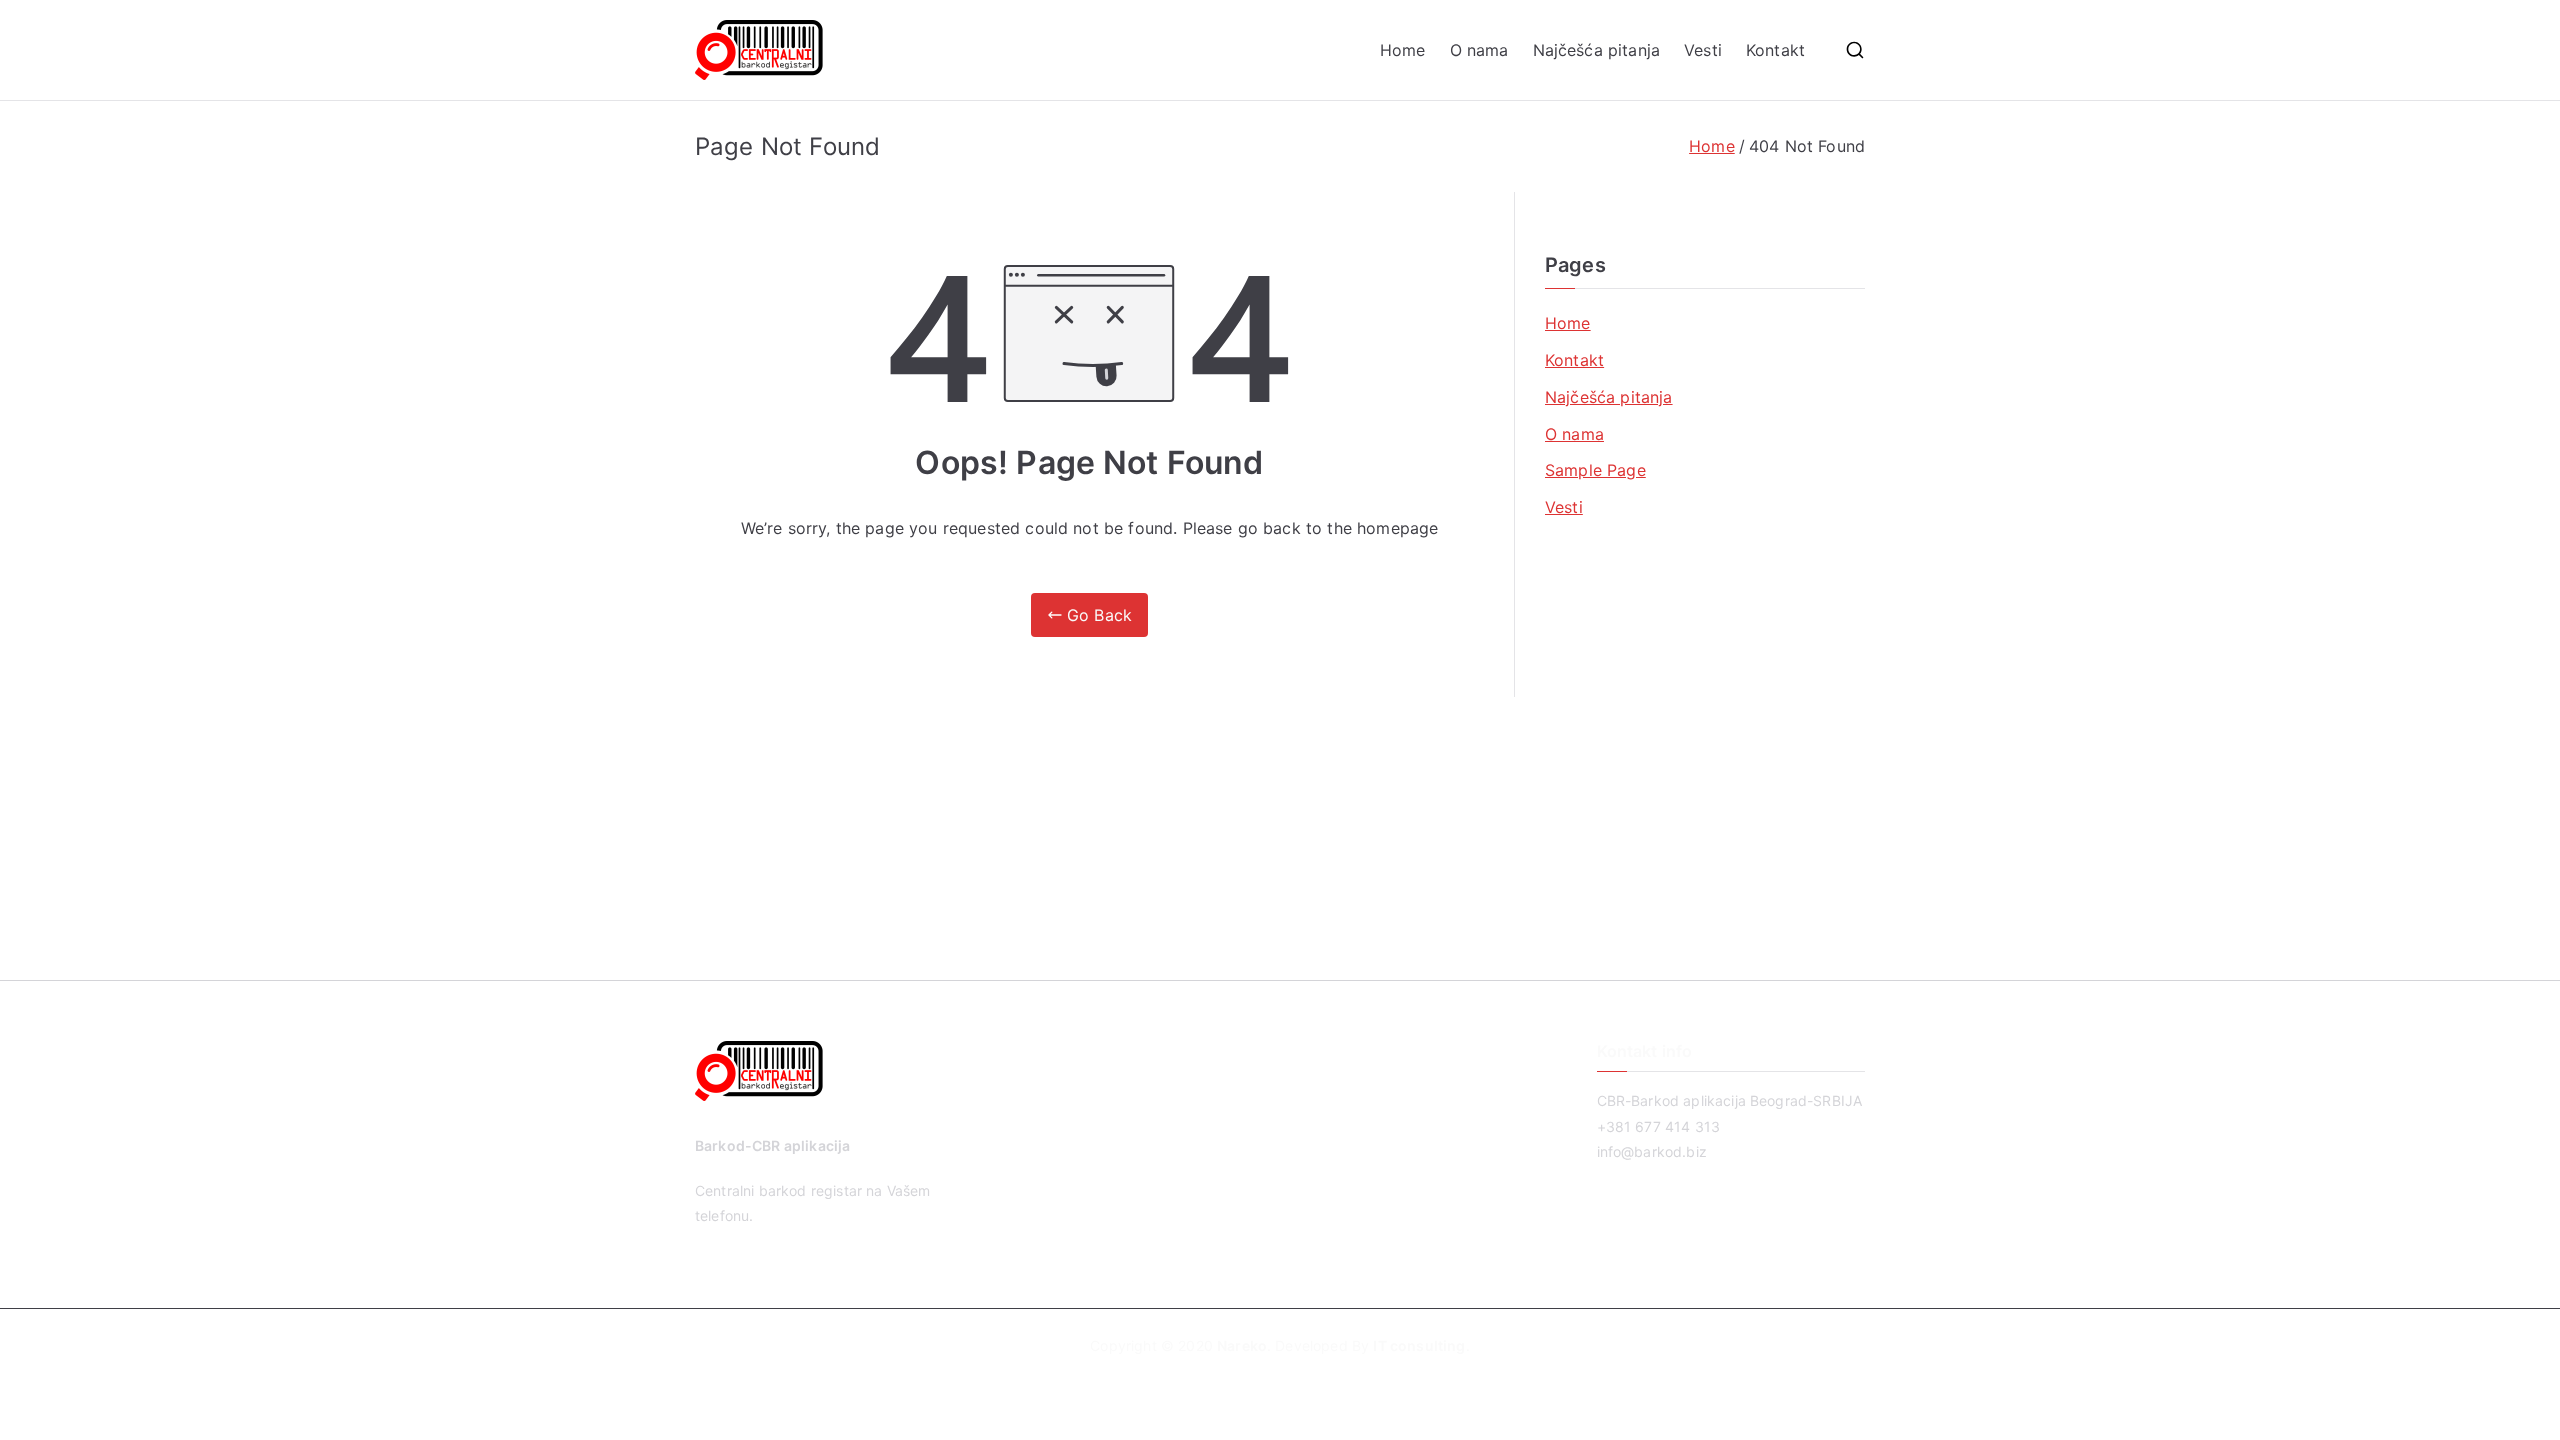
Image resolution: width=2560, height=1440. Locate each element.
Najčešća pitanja (1597, 50)
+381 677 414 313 (1659, 1126)
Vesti (1703, 50)
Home (1403, 50)
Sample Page (1595, 470)
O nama (1479, 50)
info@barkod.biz (1652, 1151)
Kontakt (1775, 50)
